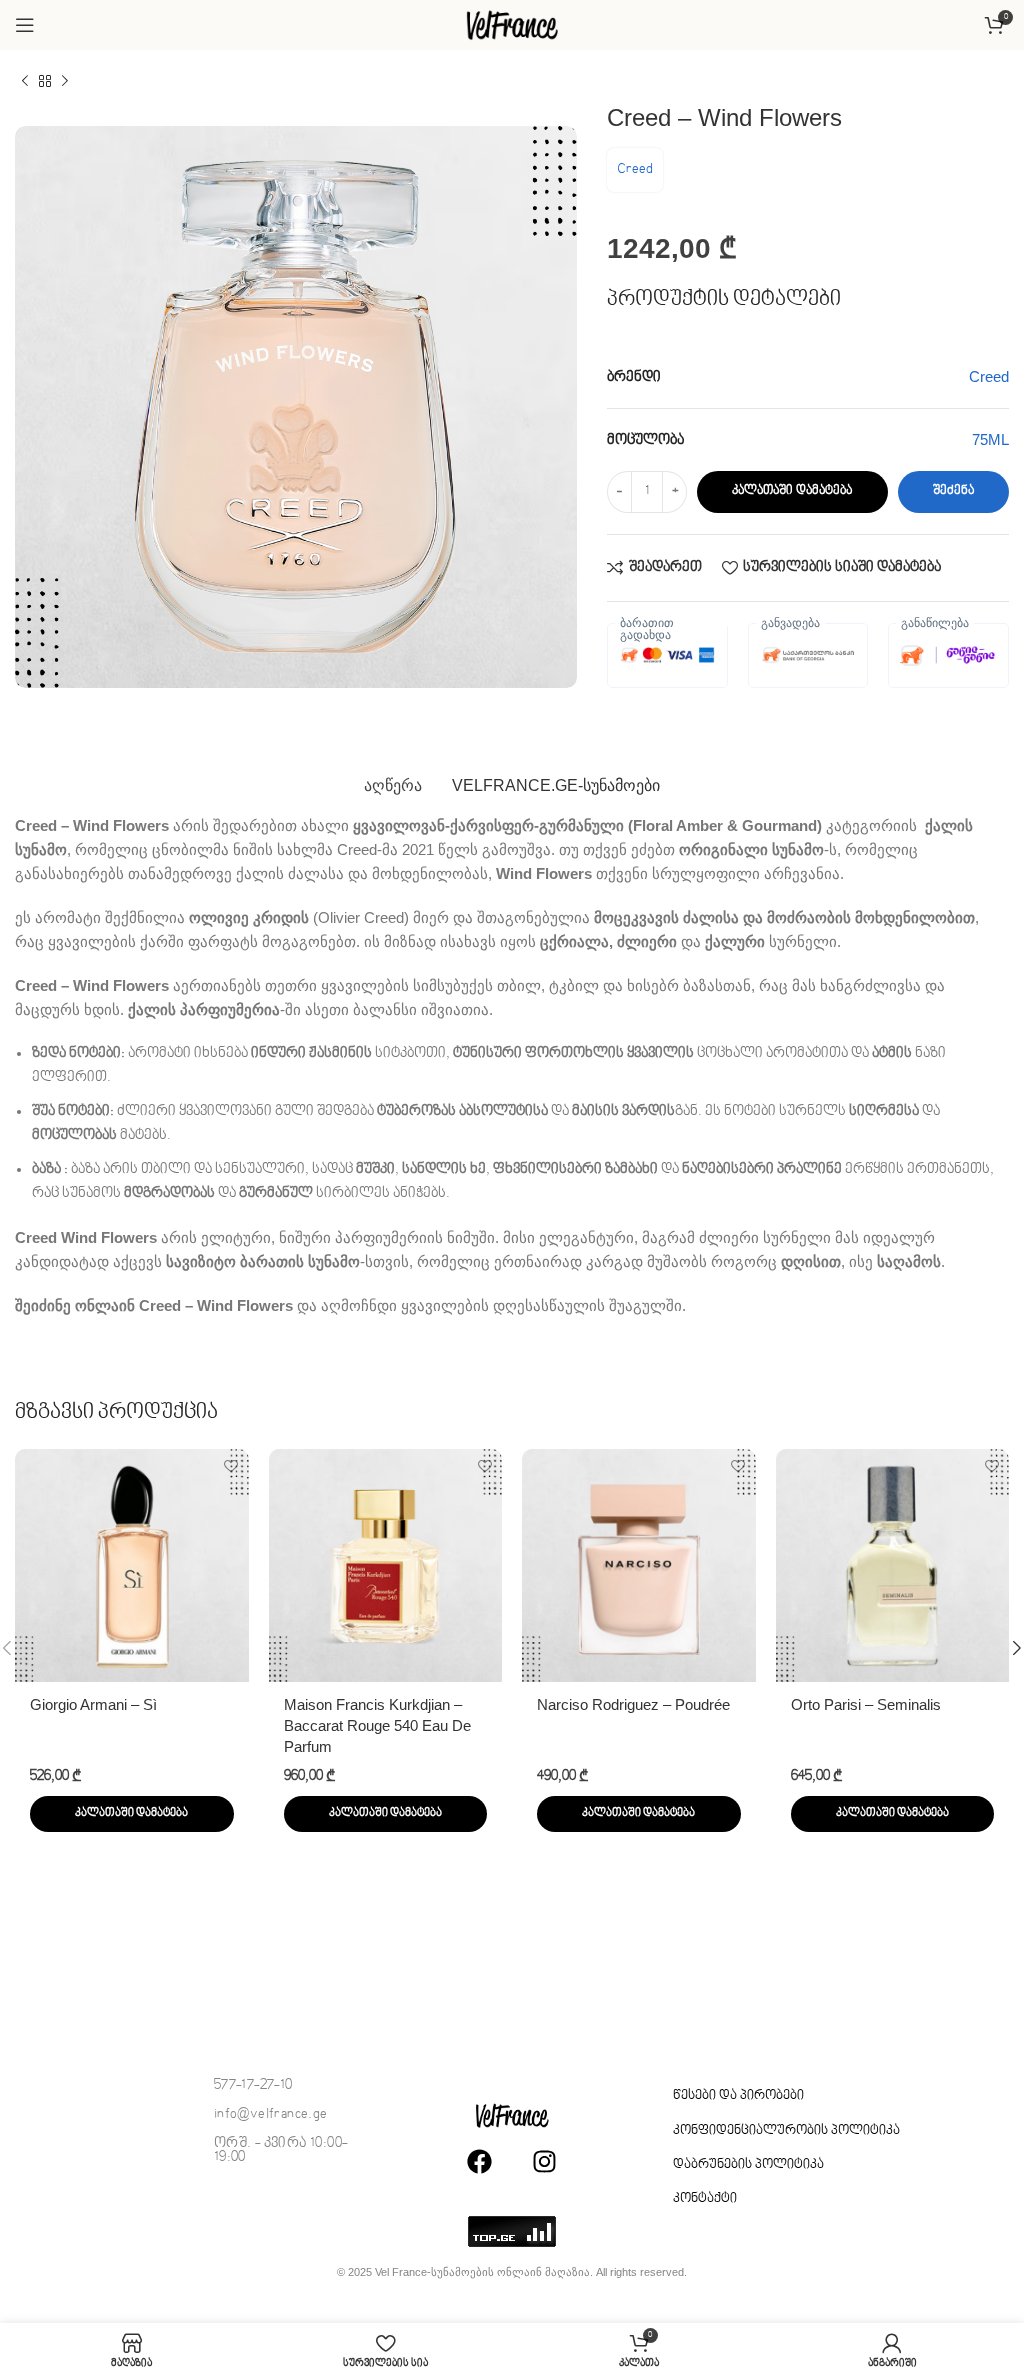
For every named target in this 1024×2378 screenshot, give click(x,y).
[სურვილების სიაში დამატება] (231, 1466)
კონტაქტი (705, 2199)
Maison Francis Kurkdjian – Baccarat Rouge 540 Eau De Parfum (377, 1725)
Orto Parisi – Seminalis (866, 1704)
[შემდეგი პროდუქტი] (65, 82)
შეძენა (953, 491)
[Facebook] (479, 2162)
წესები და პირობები (738, 2096)
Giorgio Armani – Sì (93, 1704)
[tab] (393, 786)
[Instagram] (544, 2162)
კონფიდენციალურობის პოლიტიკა (786, 2131)
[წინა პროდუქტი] (25, 82)
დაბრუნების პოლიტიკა (748, 2165)
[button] (132, 1814)
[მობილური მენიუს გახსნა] (25, 25)
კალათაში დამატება (792, 491)
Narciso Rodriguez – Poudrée (633, 1704)
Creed (635, 169)
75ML (990, 439)
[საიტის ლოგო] (512, 24)
